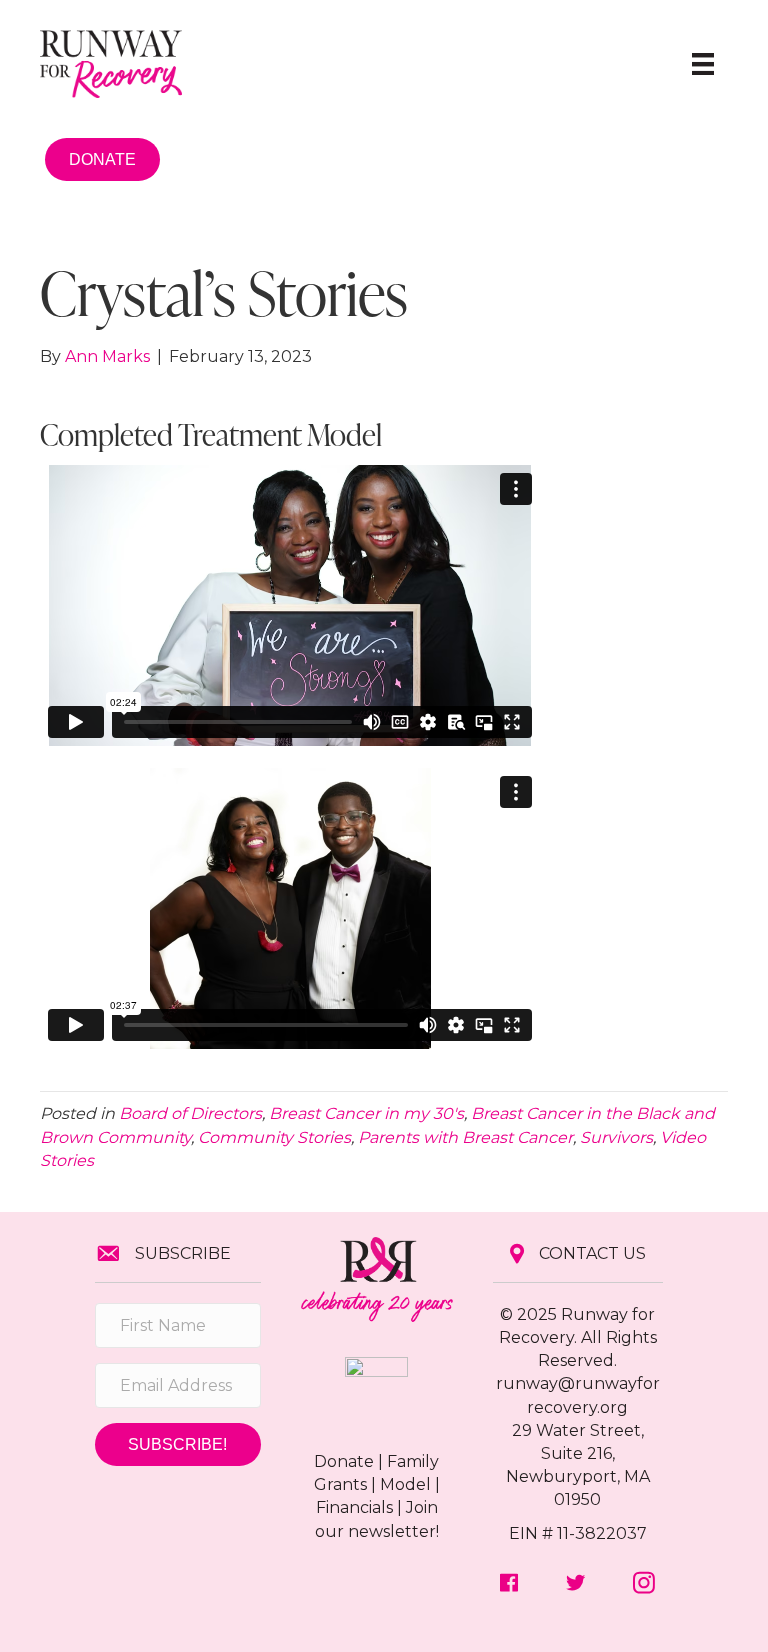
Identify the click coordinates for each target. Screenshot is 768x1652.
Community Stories (274, 1137)
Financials (354, 1507)
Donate (344, 1461)
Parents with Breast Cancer (465, 1137)
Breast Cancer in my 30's (366, 1113)
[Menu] (703, 64)
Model (405, 1484)
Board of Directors (190, 1113)
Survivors (616, 1137)
